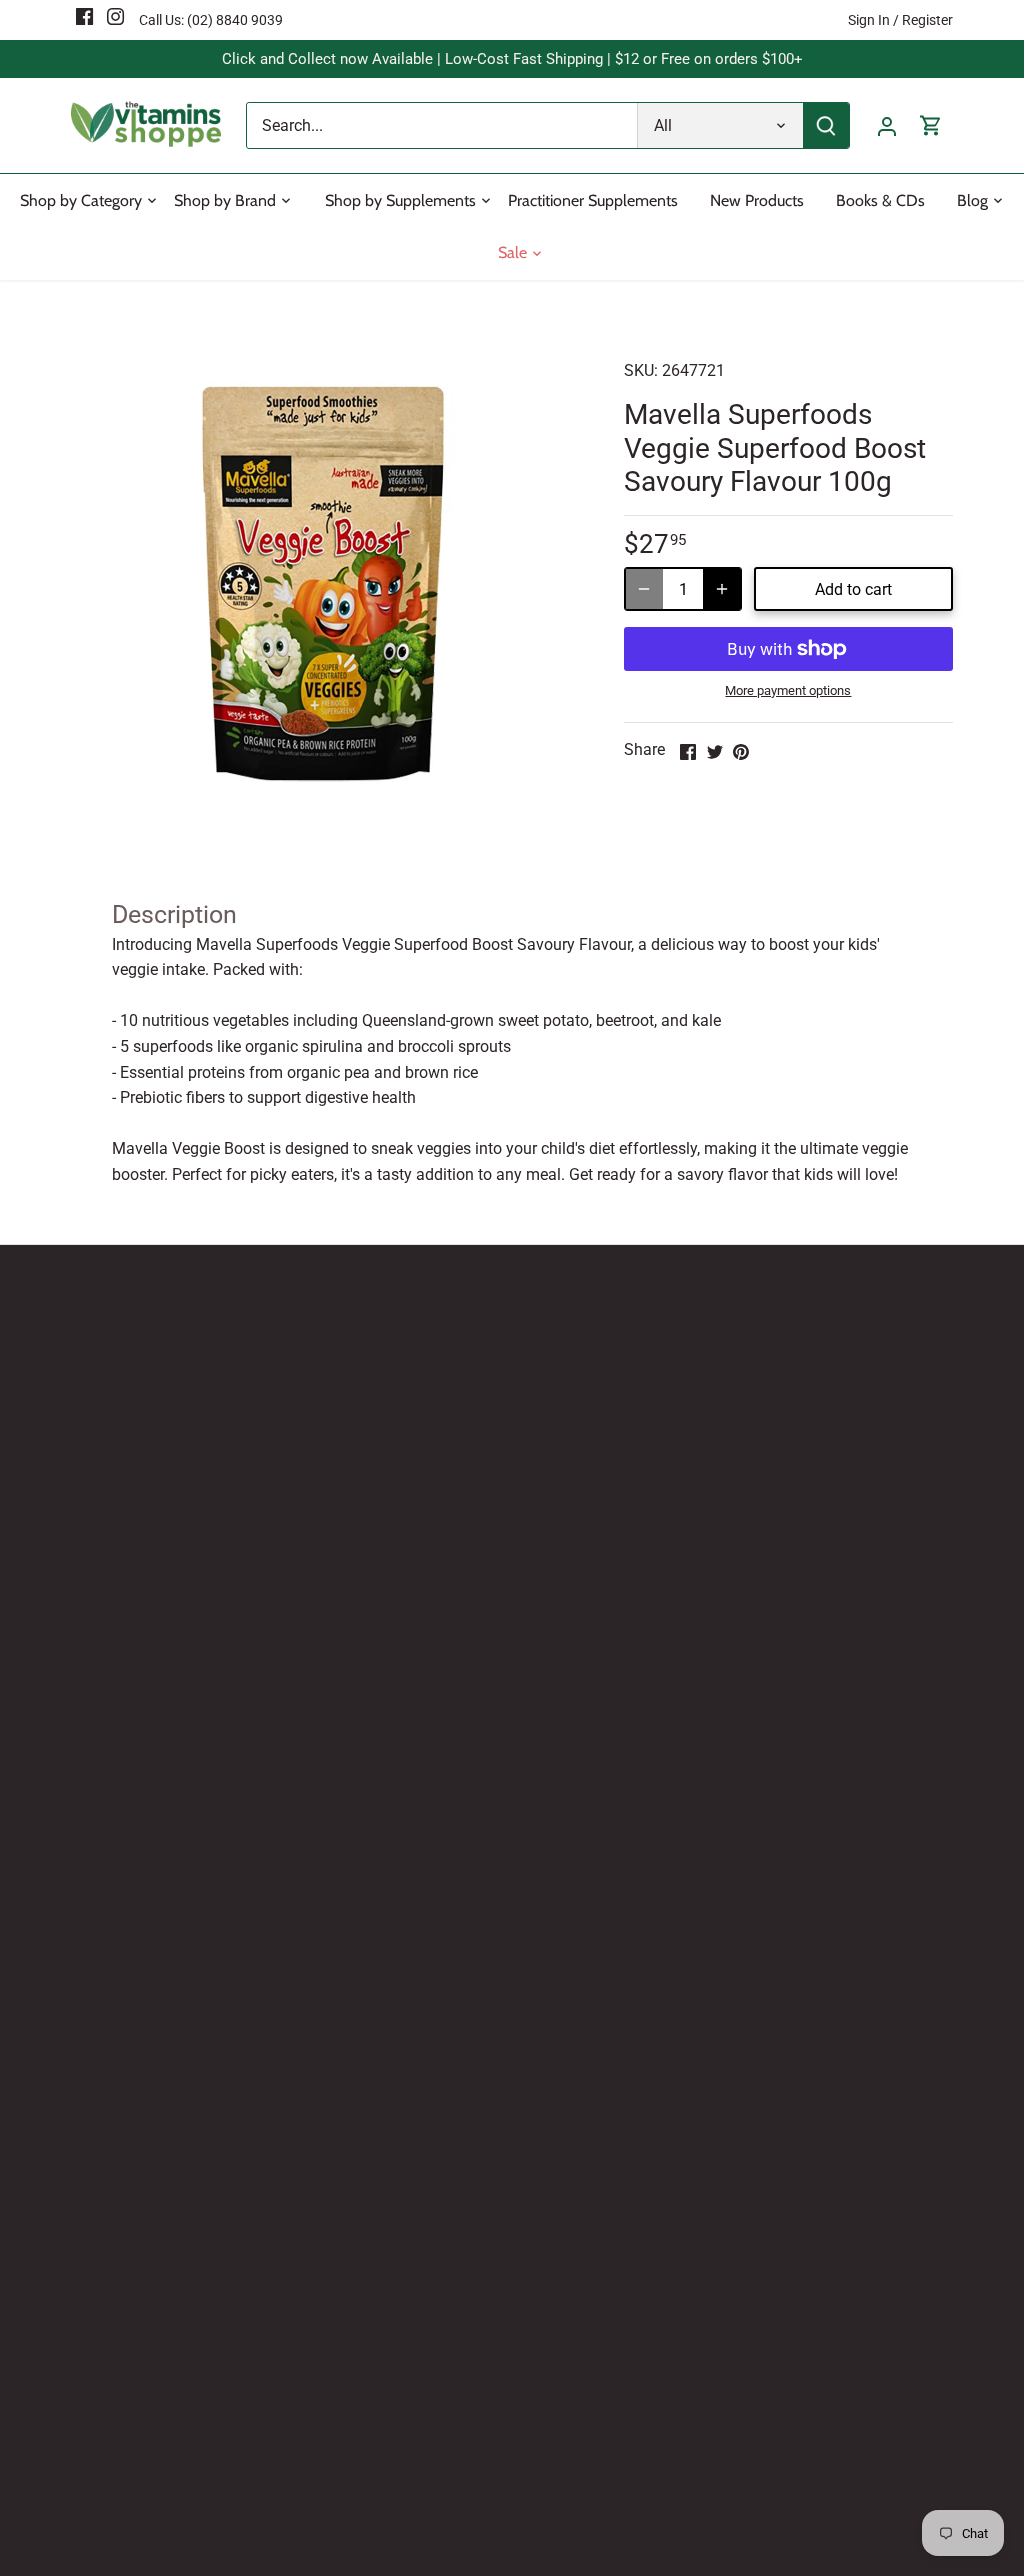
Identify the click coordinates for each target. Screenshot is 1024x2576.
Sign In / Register (900, 20)
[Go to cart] (931, 125)
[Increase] (722, 589)
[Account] (887, 125)
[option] (323, 588)
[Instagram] (115, 16)
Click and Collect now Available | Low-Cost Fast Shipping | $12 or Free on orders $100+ (512, 59)
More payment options (788, 691)
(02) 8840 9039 (235, 20)
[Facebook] (84, 16)
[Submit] (826, 125)
